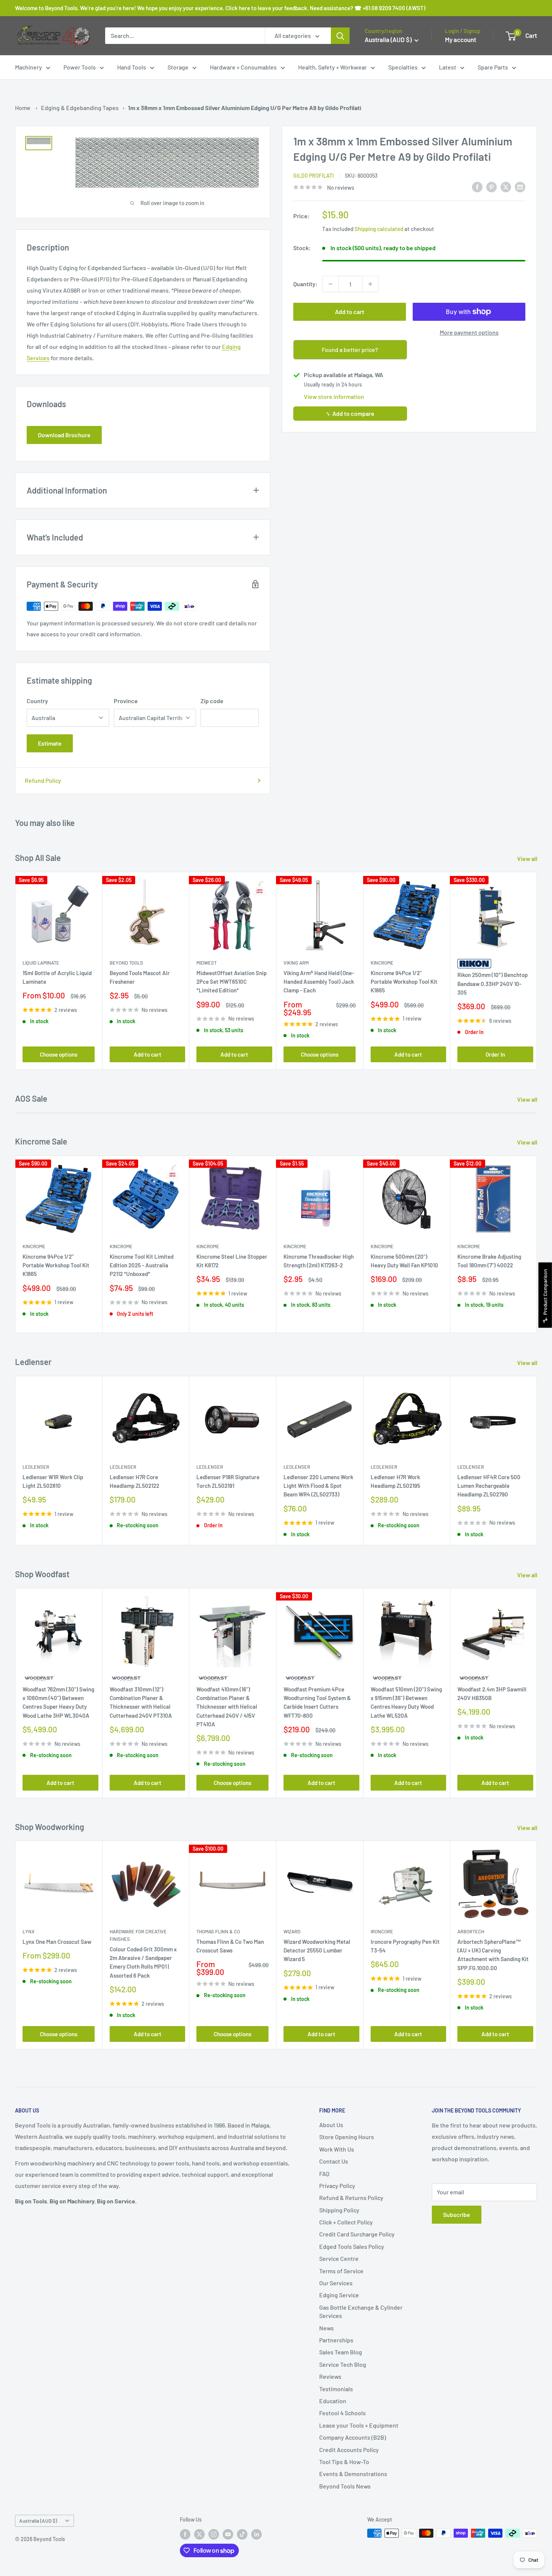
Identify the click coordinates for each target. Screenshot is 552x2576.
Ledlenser (36, 1467)
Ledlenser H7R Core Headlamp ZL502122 (134, 1481)
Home (23, 108)
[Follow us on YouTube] (228, 2534)
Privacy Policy (337, 2186)
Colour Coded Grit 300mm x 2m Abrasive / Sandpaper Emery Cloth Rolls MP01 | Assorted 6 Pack (143, 1962)
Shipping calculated (379, 229)
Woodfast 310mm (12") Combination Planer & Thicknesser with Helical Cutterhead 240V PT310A (141, 1702)
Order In (495, 1054)
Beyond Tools (126, 963)
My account (461, 39)
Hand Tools (132, 67)
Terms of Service (341, 2271)
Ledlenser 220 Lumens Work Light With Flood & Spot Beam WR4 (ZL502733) (318, 1486)
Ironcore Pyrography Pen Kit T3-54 (405, 1946)
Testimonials (336, 2389)
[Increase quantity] (370, 284)
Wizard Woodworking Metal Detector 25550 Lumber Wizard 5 (317, 1950)
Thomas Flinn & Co (218, 1931)
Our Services (336, 2283)
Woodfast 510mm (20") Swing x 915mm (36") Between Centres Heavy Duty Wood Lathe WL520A (406, 1702)
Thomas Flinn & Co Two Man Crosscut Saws (230, 1946)
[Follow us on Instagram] (214, 2534)
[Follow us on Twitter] (199, 2534)
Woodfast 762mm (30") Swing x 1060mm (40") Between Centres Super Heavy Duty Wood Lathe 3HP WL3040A (58, 1702)
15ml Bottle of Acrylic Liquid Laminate (57, 977)
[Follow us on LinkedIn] (256, 2534)
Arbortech (471, 1931)
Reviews (330, 2376)
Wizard (292, 1931)
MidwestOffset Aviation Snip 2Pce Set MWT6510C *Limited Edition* (232, 982)
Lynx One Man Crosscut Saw (57, 1942)
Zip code (212, 701)
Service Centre (339, 2258)
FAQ (324, 2174)
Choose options (59, 1054)
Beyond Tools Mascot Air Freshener (140, 977)
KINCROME (469, 1246)
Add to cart (350, 312)
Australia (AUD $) (38, 2521)
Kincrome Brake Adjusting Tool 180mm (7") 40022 (489, 1261)
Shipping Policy (339, 2210)
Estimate (50, 743)
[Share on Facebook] (477, 186)
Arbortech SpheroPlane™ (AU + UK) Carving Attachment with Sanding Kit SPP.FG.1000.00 (493, 1955)
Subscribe (457, 2214)
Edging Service (339, 2295)
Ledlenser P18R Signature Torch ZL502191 (228, 1481)
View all (528, 858)
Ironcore (382, 1931)
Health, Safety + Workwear (333, 67)
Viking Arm (296, 963)
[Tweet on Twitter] (506, 186)
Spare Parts (493, 67)
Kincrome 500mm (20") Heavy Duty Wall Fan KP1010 (404, 1261)
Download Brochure (64, 435)
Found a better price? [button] (350, 350)
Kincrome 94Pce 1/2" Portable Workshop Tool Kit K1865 (404, 982)
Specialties (403, 67)
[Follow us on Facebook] (185, 2534)
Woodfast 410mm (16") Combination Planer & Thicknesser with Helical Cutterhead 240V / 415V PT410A (227, 1706)
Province (126, 701)
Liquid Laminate (41, 963)
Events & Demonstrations (353, 2474)
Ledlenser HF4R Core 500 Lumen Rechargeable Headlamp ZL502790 (489, 1486)
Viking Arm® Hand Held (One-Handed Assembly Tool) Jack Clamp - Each (319, 982)
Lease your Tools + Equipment (359, 2425)
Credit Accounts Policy (349, 2450)
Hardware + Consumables (243, 67)
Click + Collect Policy (346, 2222)
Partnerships (336, 2340)
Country (37, 701)
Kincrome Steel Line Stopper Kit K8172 (232, 1261)
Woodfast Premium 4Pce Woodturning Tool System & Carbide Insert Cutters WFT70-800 (317, 1702)
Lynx (29, 1931)
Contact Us (334, 2161)
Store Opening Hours (347, 2137)
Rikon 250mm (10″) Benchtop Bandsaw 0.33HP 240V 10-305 (492, 984)
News (327, 2328)
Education (333, 2401)
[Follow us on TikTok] (242, 2534)
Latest (448, 67)
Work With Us (337, 2149)
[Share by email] (520, 186)
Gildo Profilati (314, 176)
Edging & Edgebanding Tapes (80, 108)
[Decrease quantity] (330, 284)
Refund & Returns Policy (351, 2198)
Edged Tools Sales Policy (352, 2246)
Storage (178, 67)
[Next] (537, 971)
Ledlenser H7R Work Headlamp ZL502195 (395, 1481)
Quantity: (305, 284)
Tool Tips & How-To (344, 2462)
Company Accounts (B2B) (353, 2437)
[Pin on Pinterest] (492, 186)
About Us (331, 2125)
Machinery (29, 67)
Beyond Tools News (345, 2486)
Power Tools (80, 67)
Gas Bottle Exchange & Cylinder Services (361, 2311)
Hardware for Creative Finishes (138, 1935)
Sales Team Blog (341, 2352)
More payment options (469, 332)
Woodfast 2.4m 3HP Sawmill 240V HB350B (492, 1693)
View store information (334, 396)
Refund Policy (43, 780)
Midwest (207, 963)
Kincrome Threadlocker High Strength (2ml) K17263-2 (319, 1261)
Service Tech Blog (343, 2364)
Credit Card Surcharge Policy (357, 2234)
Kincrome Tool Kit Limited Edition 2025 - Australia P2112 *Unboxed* (142, 1265)
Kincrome (382, 963)
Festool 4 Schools (342, 2413)
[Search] (340, 36)
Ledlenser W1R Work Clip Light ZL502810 (53, 1481)
